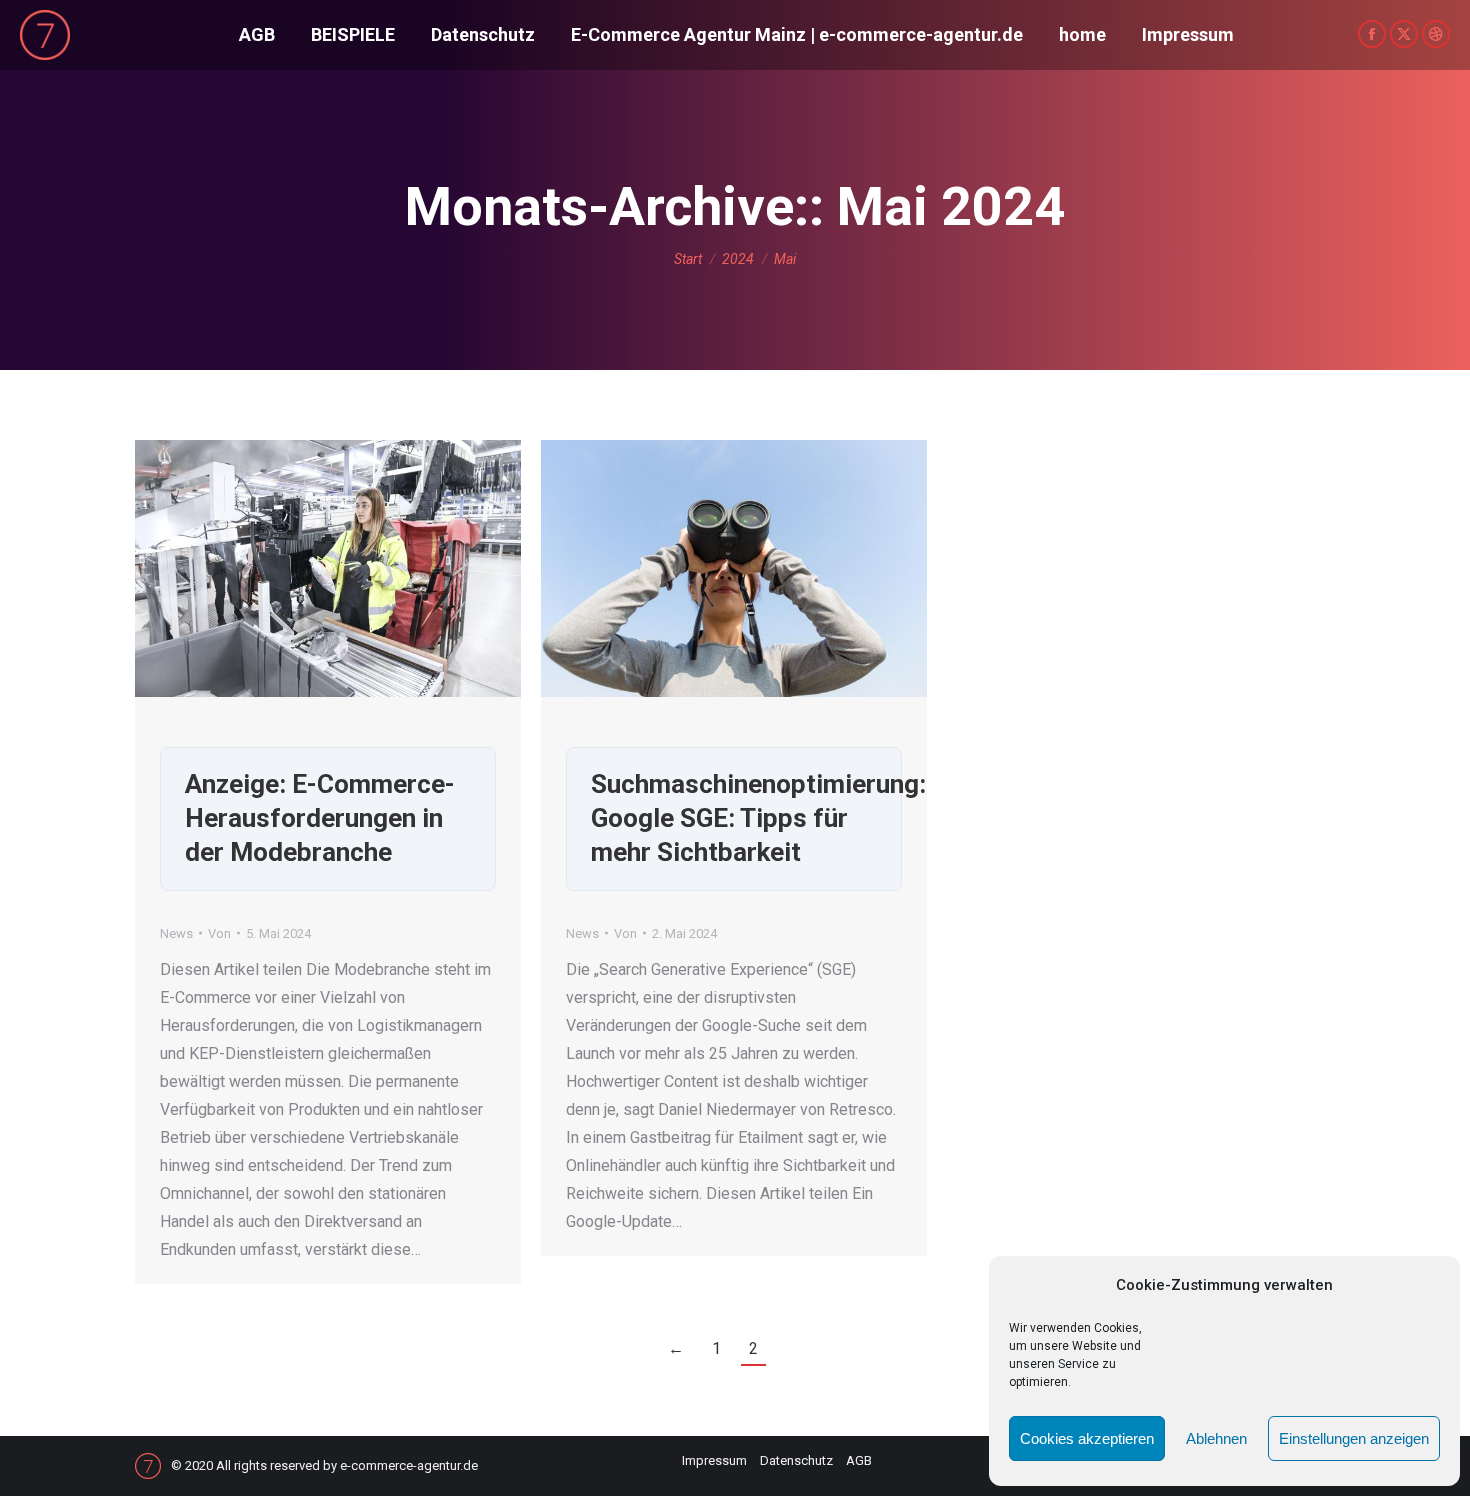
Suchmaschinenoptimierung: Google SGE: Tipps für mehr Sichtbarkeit (758, 818)
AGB (859, 1460)
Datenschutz (796, 1460)
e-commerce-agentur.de (409, 1465)
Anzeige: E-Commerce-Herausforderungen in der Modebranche (320, 818)
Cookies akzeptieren (1087, 1438)
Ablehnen (1216, 1438)
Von (219, 933)
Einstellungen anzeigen (1354, 1438)
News (176, 933)
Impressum (714, 1460)
